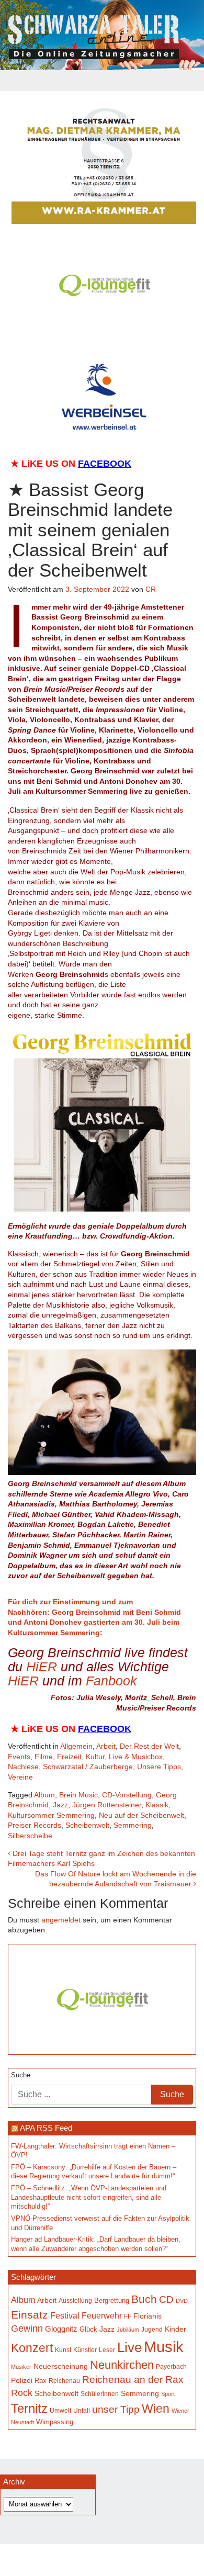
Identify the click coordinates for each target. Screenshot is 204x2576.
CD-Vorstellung (127, 1795)
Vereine (20, 1777)
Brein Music (78, 1795)
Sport (168, 2394)
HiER (42, 1667)
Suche (21, 2075)
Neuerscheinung (61, 2366)
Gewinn (27, 2328)
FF (128, 2316)
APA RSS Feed (46, 2128)
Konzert (32, 2348)
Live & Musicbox (136, 1757)
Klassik (157, 1805)
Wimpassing (55, 2422)
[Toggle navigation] (102, 81)
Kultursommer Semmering (51, 1815)
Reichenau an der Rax (133, 2380)
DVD (182, 2301)
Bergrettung (112, 2301)
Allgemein (76, 1746)
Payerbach (171, 2367)
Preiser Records (35, 1825)
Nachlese (23, 1767)
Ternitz (29, 2408)
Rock (22, 2393)
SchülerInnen (100, 2394)
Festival (65, 2315)
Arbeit (106, 1746)
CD (166, 2299)
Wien (156, 2409)
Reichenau (64, 2381)
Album (44, 1795)
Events (19, 1757)
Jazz (60, 1805)
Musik (164, 2347)
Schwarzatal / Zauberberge (88, 1767)
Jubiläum (128, 2330)
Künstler (85, 2350)
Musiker (21, 2367)
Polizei (22, 2380)
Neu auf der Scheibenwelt (141, 1815)
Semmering (133, 1825)
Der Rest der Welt (149, 1746)
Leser (107, 2350)
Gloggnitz (61, 2329)
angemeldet (61, 1920)
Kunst (63, 2350)
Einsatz (30, 2315)
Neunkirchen (122, 2365)
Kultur (95, 1757)
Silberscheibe (30, 1836)
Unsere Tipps (159, 1767)
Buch (144, 2299)
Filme (44, 1757)
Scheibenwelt (87, 1825)
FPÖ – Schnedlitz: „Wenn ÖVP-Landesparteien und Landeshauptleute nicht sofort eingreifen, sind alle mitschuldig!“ (89, 2197)
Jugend (152, 2330)
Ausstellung (75, 2301)
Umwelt (60, 2411)
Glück (88, 2329)
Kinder (175, 2329)
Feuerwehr (102, 2316)
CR (151, 589)
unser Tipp (116, 2409)
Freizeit (69, 1757)
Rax (41, 2381)
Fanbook (111, 1681)
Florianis (148, 2316)
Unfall (82, 2411)
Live (129, 2347)
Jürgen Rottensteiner (107, 1805)
